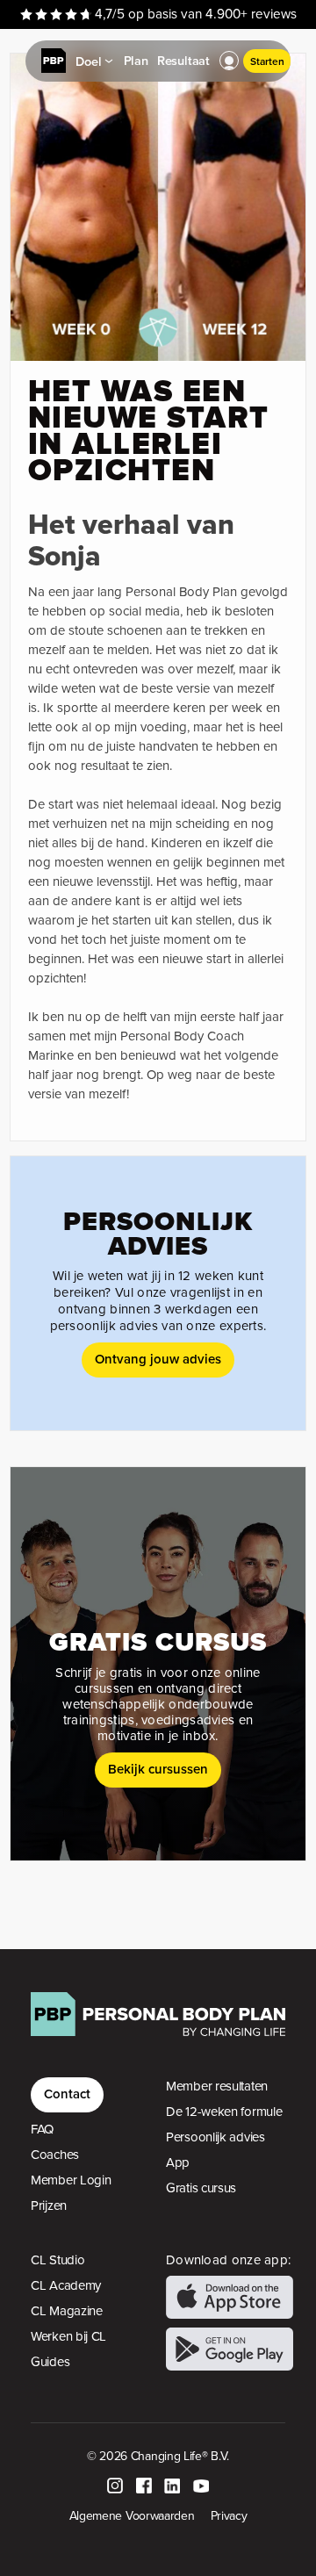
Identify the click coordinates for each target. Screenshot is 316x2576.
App (178, 2162)
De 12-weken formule (224, 2112)
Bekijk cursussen (158, 1769)
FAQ (42, 2129)
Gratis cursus (201, 2188)
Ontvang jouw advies (158, 1359)
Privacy (229, 2515)
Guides (50, 2362)
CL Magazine (67, 2311)
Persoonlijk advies (215, 2137)
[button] (229, 61)
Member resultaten (217, 2086)
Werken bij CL (68, 2336)
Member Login (71, 2180)
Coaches (55, 2155)
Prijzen (49, 2205)
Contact (67, 2094)
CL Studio (57, 2260)
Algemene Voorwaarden (132, 2515)
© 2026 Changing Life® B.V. (158, 2456)
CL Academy (66, 2285)
